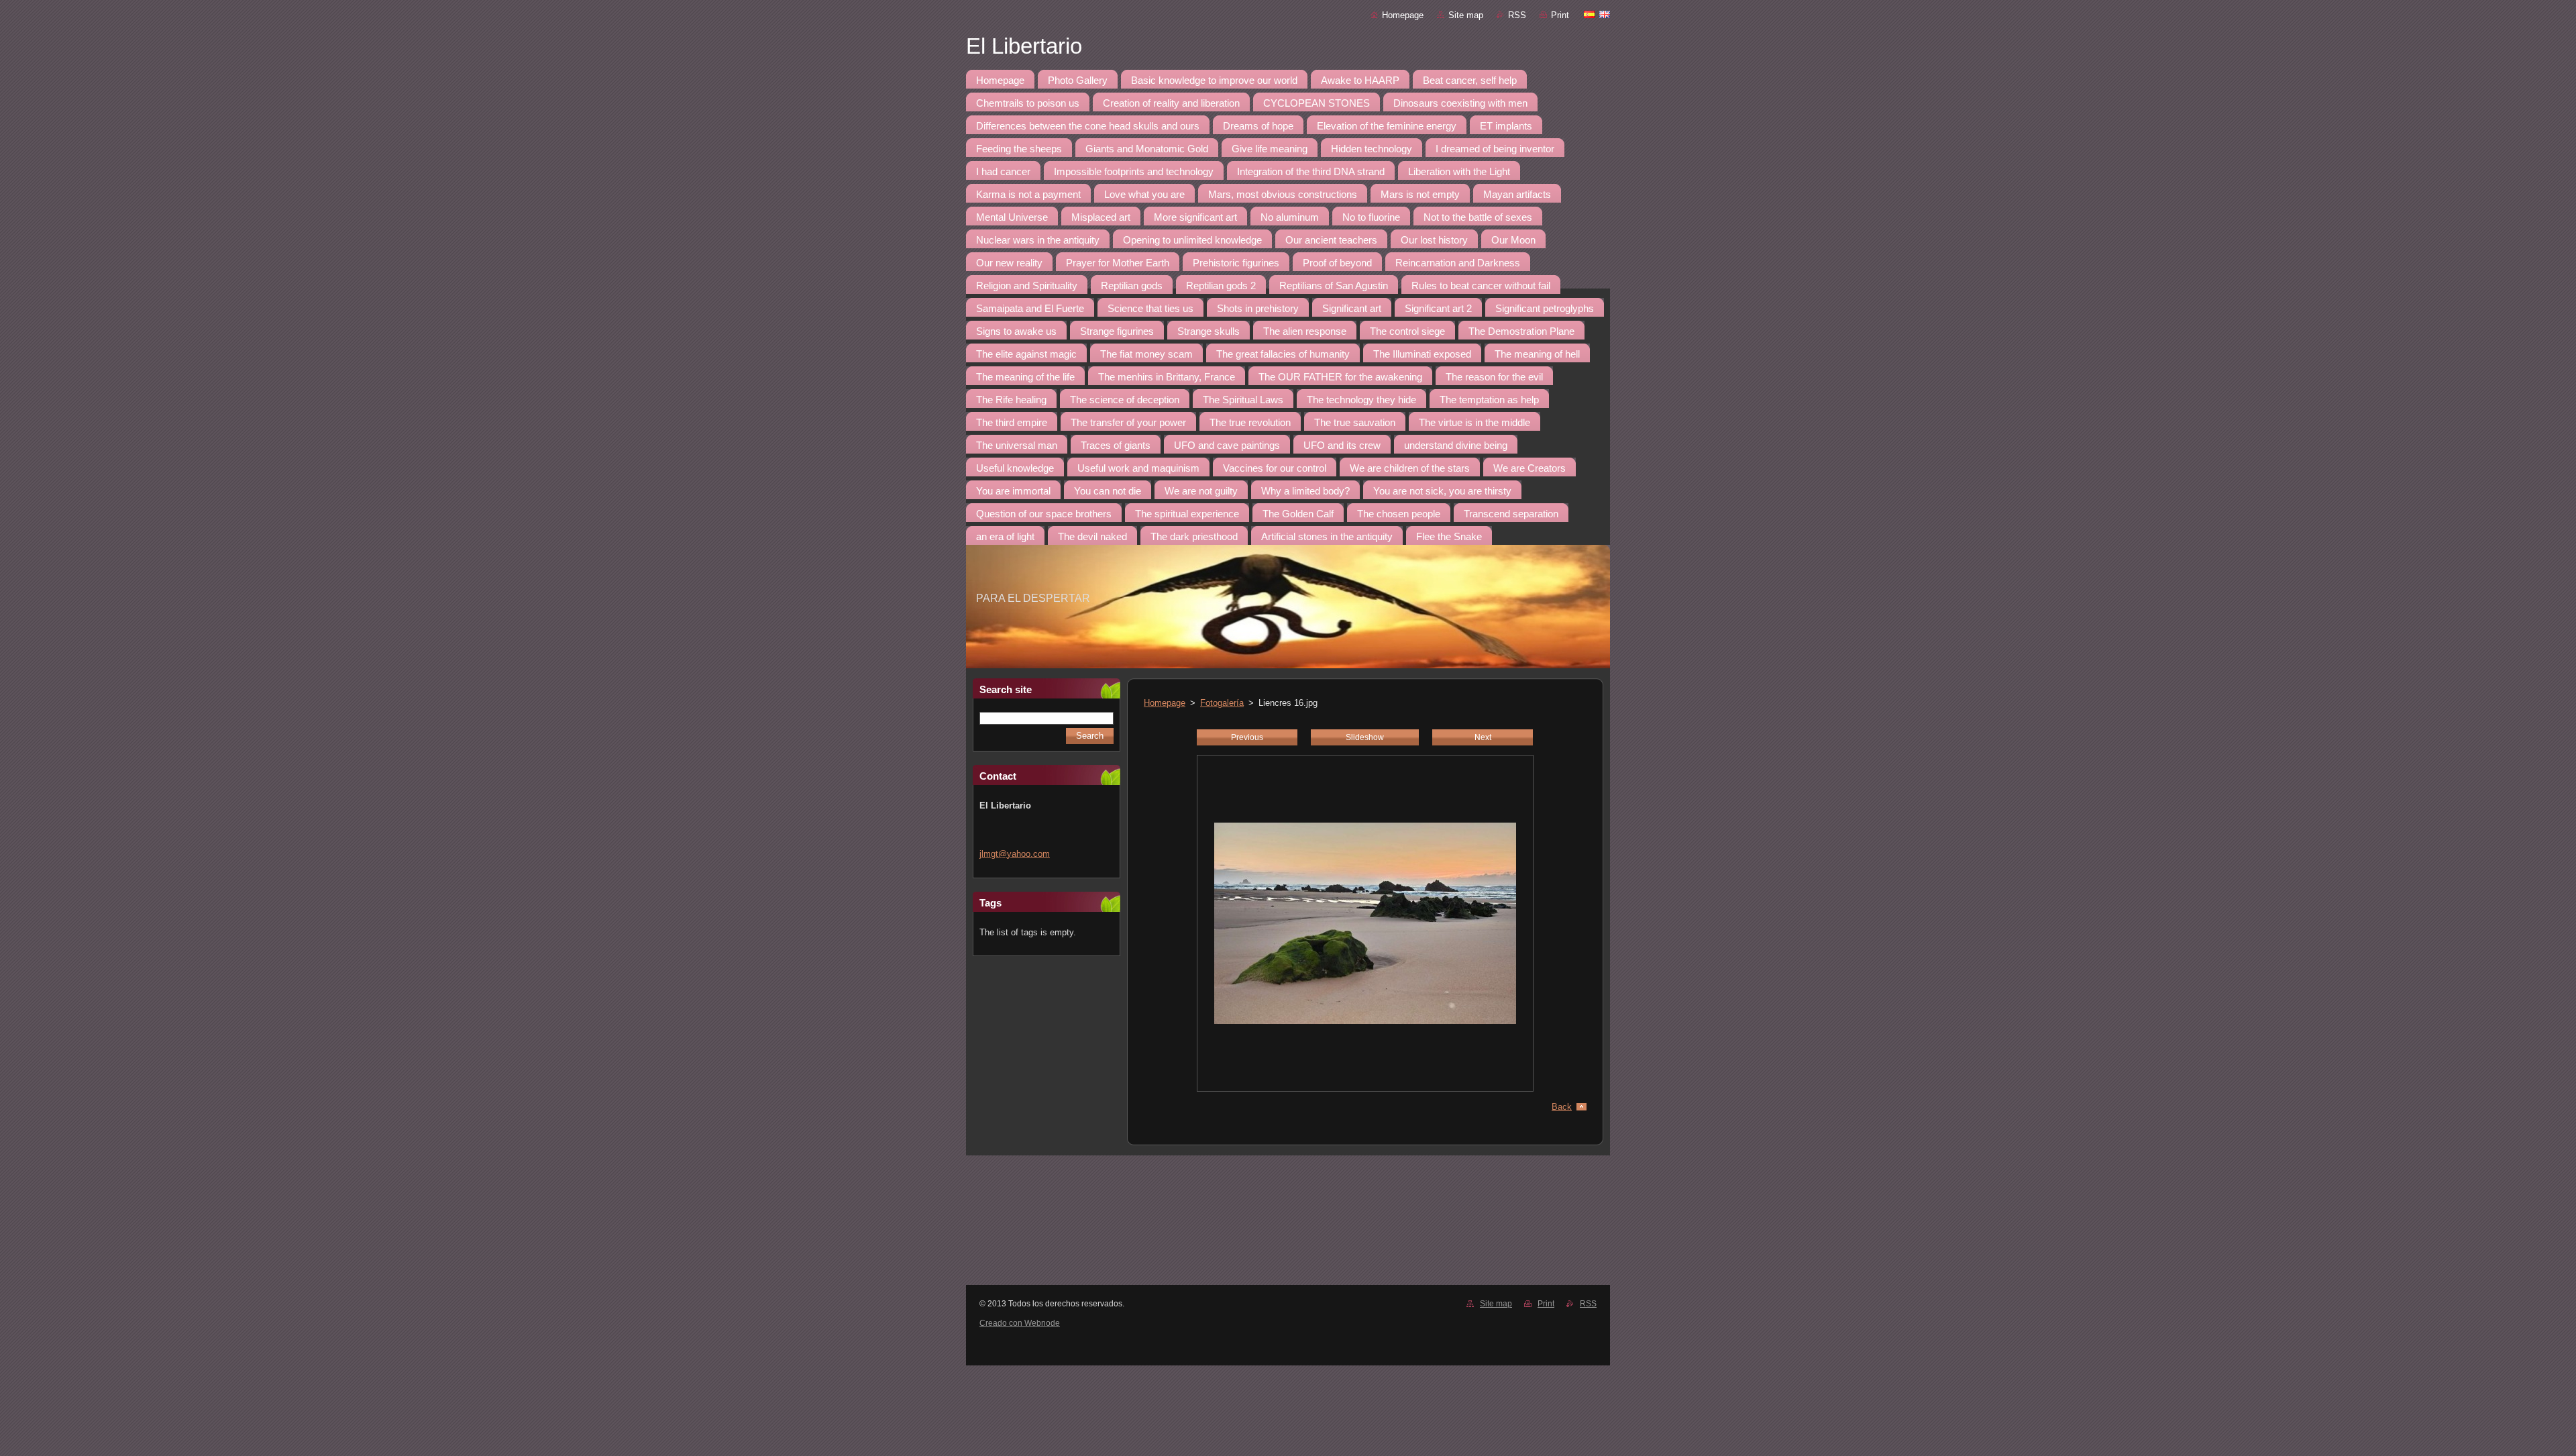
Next (1483, 737)
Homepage (1403, 15)
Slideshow (1365, 737)
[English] (1605, 14)
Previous (1247, 737)
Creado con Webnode (1020, 1323)
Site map (1466, 15)
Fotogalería (1222, 703)
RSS (1517, 15)
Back (1562, 1107)
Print (1560, 15)
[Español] (1589, 14)
